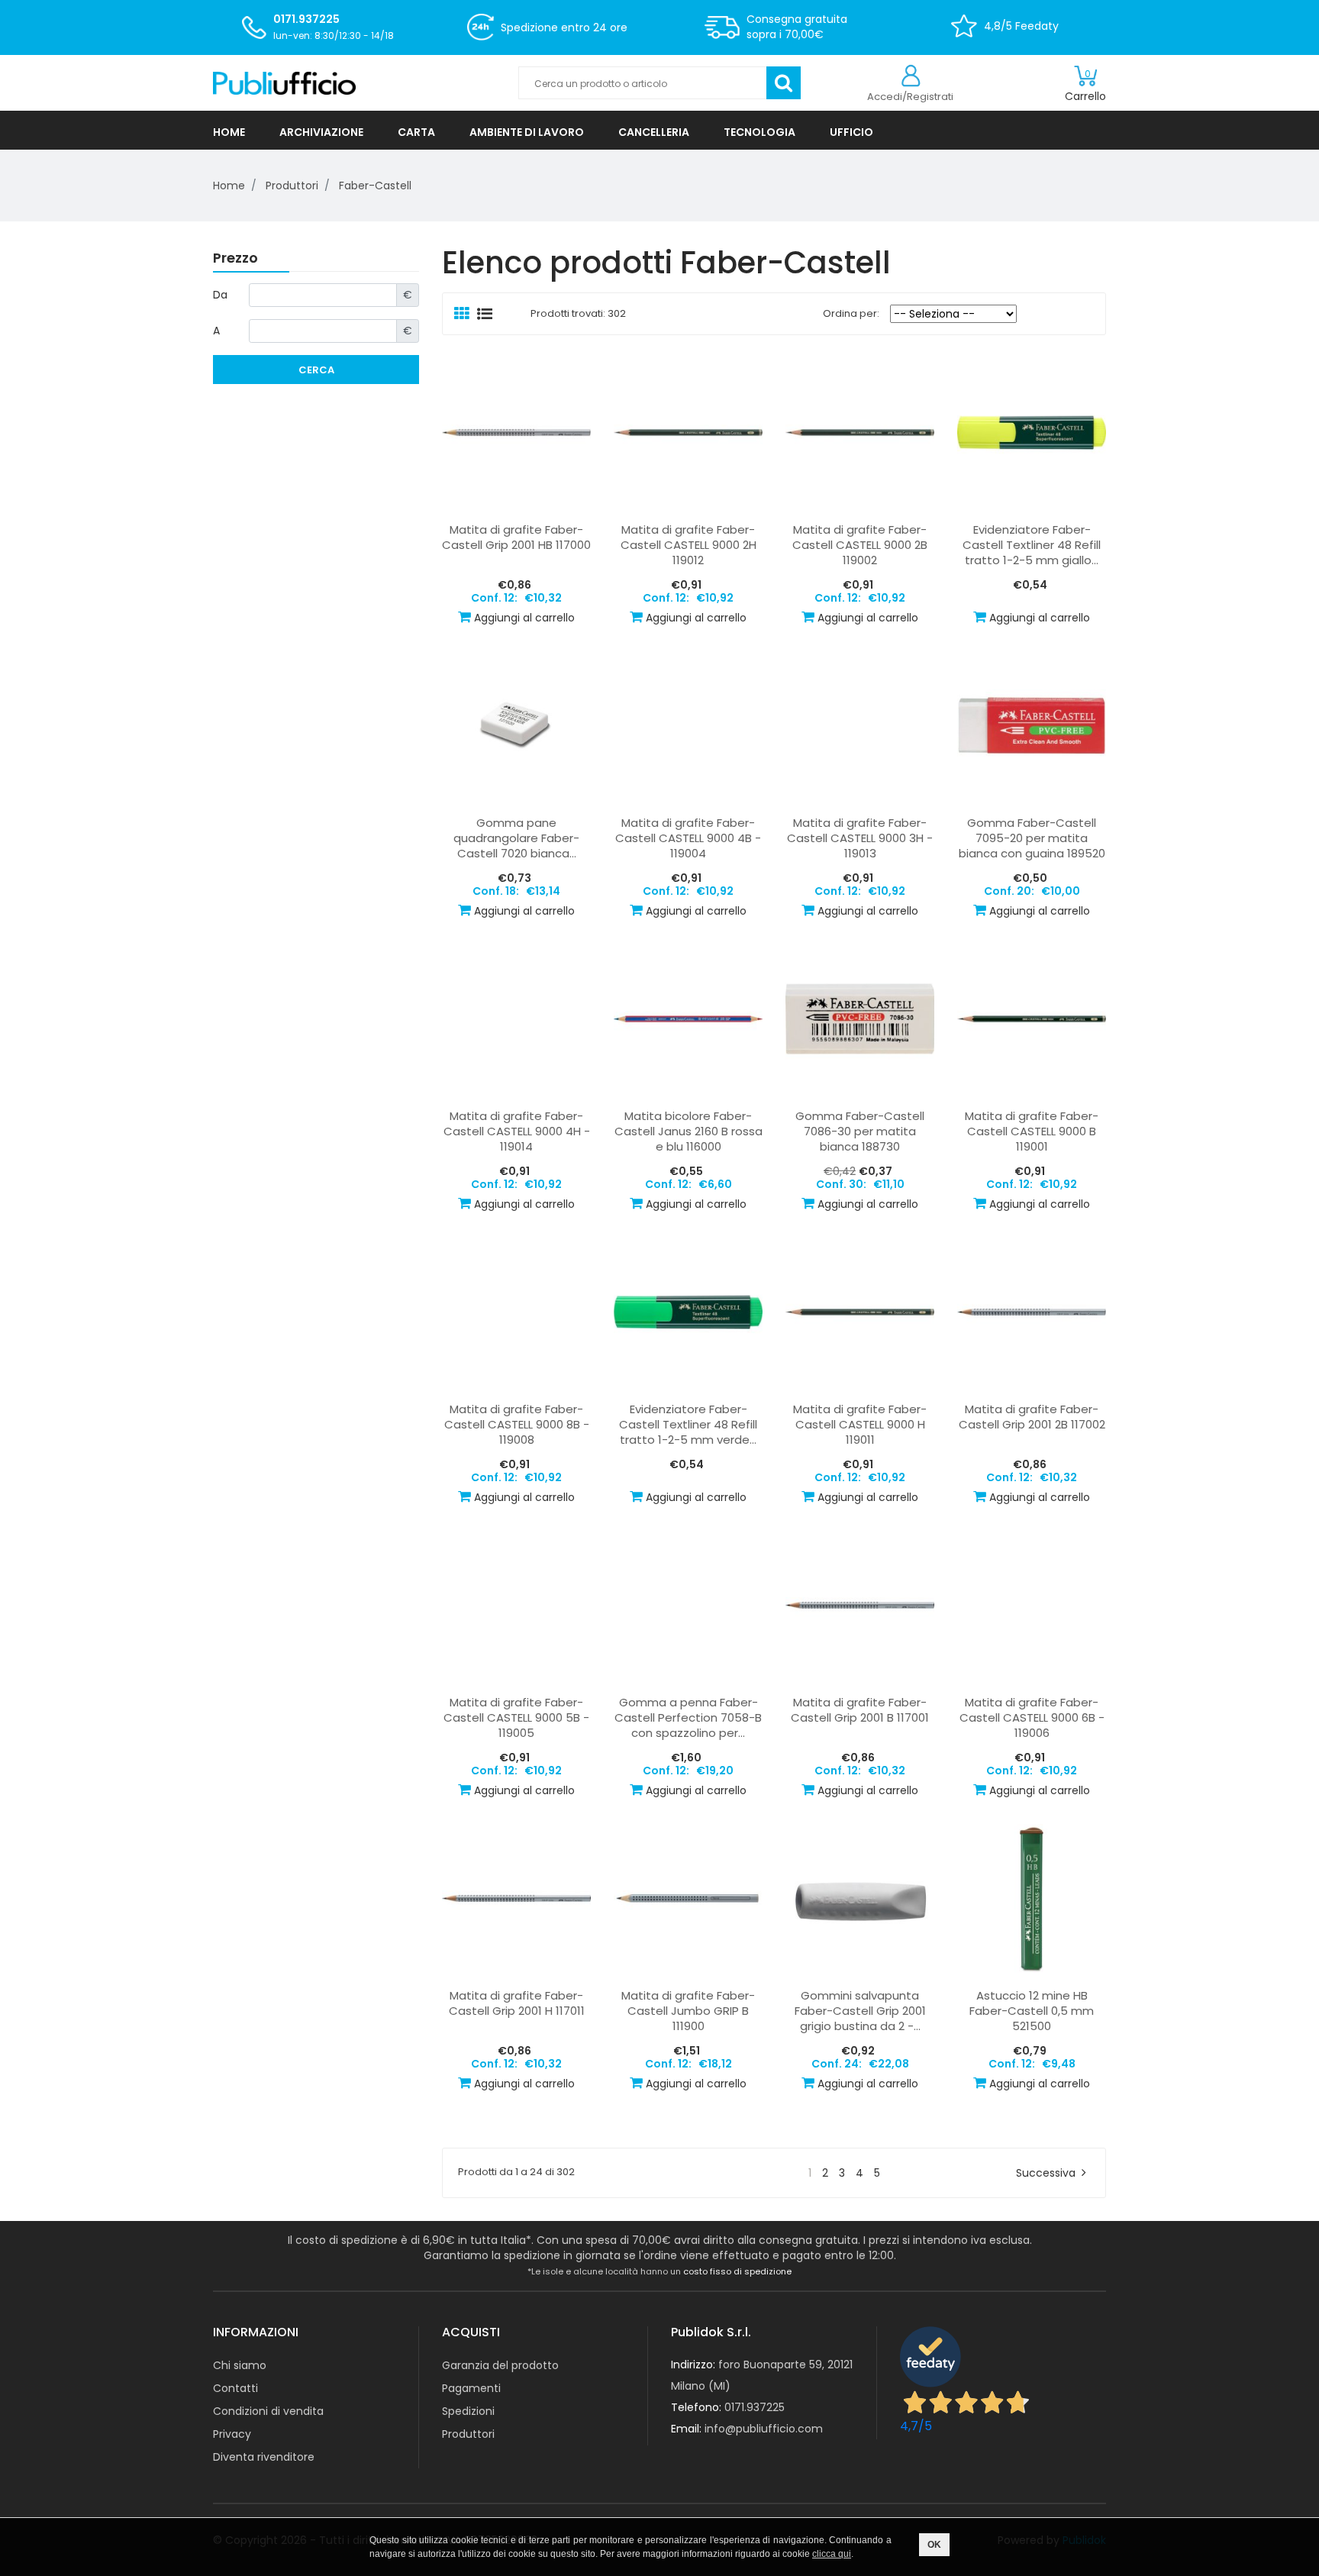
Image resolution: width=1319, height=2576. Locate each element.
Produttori (468, 2434)
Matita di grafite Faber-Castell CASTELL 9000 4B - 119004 (688, 838)
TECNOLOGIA (759, 132)
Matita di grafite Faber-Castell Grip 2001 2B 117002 (1032, 1417)
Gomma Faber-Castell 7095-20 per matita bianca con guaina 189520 (1032, 838)
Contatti (235, 2388)
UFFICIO (851, 132)
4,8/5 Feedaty (1021, 26)
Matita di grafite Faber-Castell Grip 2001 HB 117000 (516, 537)
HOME (229, 132)
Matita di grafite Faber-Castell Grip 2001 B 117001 (860, 1710)
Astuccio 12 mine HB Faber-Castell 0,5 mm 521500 (1032, 2011)
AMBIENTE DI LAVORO (527, 132)
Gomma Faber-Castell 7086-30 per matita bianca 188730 (860, 1131)
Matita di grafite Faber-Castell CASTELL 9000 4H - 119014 (517, 1131)
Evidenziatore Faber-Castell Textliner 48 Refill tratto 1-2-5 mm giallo (1032, 545)
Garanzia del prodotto (500, 2365)
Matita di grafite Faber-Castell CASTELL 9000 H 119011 (860, 1425)
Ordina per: (848, 313)
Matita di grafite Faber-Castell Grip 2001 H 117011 (517, 2003)
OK (934, 2545)
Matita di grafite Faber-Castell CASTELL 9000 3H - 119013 (860, 838)
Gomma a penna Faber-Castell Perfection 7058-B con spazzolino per (688, 1718)
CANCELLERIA (654, 132)
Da (220, 295)
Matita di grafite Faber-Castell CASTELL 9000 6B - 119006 (1032, 1718)
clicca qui (832, 2554)
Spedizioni (468, 2411)
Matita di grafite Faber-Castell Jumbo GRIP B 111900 (688, 2011)
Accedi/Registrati (910, 97)
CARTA (416, 132)
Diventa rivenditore (264, 2457)
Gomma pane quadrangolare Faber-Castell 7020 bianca (516, 838)
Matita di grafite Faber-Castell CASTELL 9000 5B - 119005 (516, 1718)
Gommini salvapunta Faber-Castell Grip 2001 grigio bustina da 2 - (860, 2011)
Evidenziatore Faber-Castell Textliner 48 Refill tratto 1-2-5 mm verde (688, 1425)
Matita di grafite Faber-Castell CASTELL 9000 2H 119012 (689, 545)
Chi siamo (240, 2365)
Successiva (1046, 2173)
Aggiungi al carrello (524, 618)
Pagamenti (471, 2388)
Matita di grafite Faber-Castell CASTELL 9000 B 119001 (1032, 1131)
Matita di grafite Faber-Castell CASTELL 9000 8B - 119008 (517, 1425)
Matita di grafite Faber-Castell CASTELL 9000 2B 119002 (860, 545)
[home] (354, 83)
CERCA (316, 370)
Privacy (232, 2434)
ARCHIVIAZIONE (321, 132)
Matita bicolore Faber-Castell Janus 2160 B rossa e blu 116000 (689, 1131)
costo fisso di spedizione (737, 2271)
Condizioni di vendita (268, 2411)
